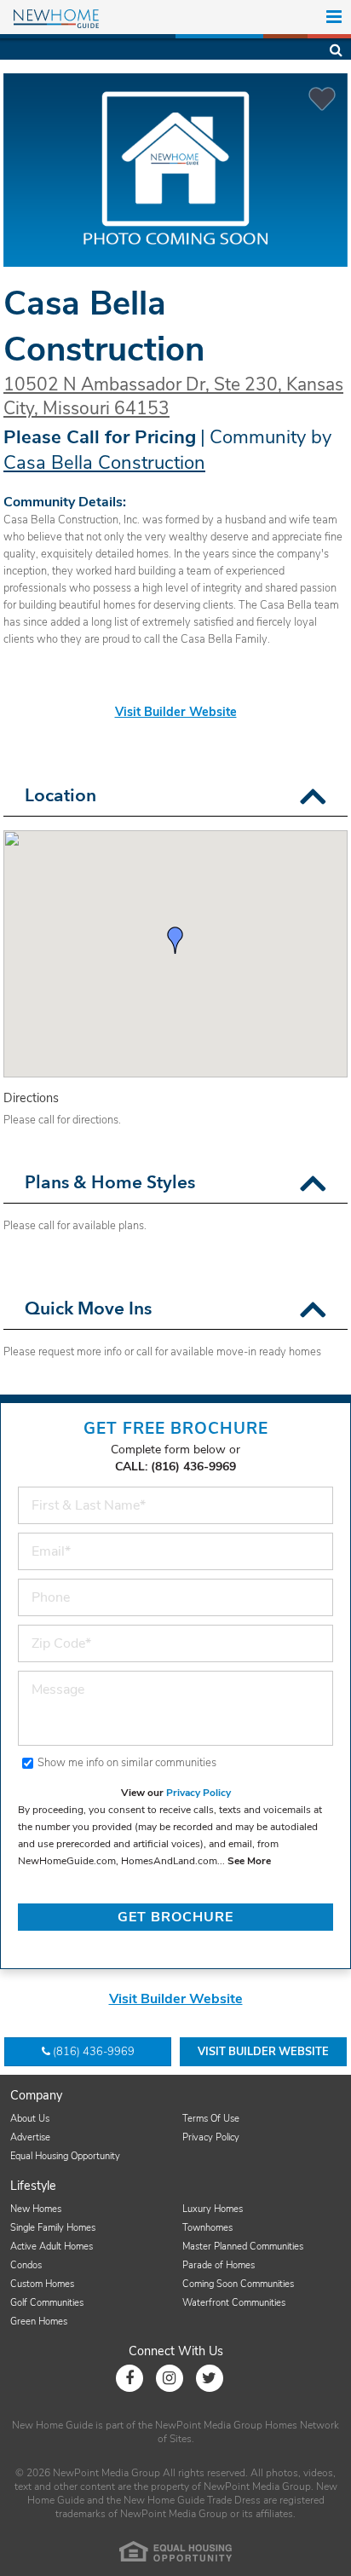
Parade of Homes (219, 2265)
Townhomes (207, 2228)
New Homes (36, 2209)
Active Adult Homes (52, 2247)
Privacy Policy (199, 1793)
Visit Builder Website (176, 712)
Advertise (30, 2137)
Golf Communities (47, 2303)
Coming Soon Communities (238, 2284)
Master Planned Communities (243, 2247)
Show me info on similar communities (127, 1763)
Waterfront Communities (234, 2303)
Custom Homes (42, 2284)
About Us (30, 2119)
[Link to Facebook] (129, 2378)
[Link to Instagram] (170, 2378)
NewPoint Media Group (209, 2425)
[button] (313, 797)
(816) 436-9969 (94, 2052)
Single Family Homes (53, 2228)
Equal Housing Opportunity (65, 2156)
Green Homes (39, 2322)
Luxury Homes (213, 2209)
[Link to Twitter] (210, 2378)
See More (249, 1861)
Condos (26, 2265)
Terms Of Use (211, 2119)
